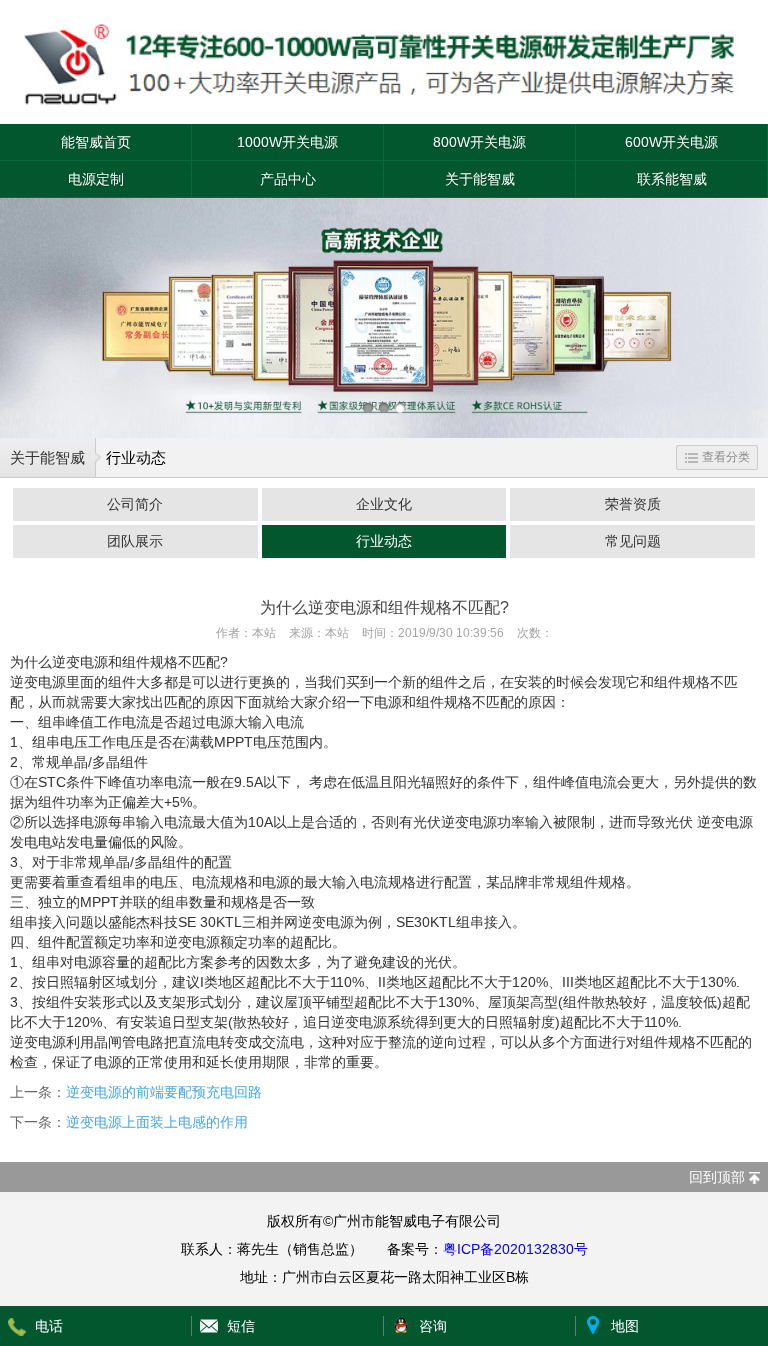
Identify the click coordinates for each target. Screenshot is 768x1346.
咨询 (433, 1326)
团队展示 (135, 541)
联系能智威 (672, 179)
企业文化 (384, 504)
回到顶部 (717, 1177)
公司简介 (135, 504)
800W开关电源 (479, 142)
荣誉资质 (633, 504)
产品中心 (288, 179)
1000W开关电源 (287, 142)
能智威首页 (96, 142)
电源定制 (96, 179)
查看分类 (726, 457)
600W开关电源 (671, 142)
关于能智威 (480, 179)
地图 (625, 1326)
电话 (49, 1326)
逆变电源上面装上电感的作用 (157, 1122)
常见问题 (633, 541)
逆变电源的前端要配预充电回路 (164, 1092)
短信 (241, 1326)
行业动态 (384, 541)
